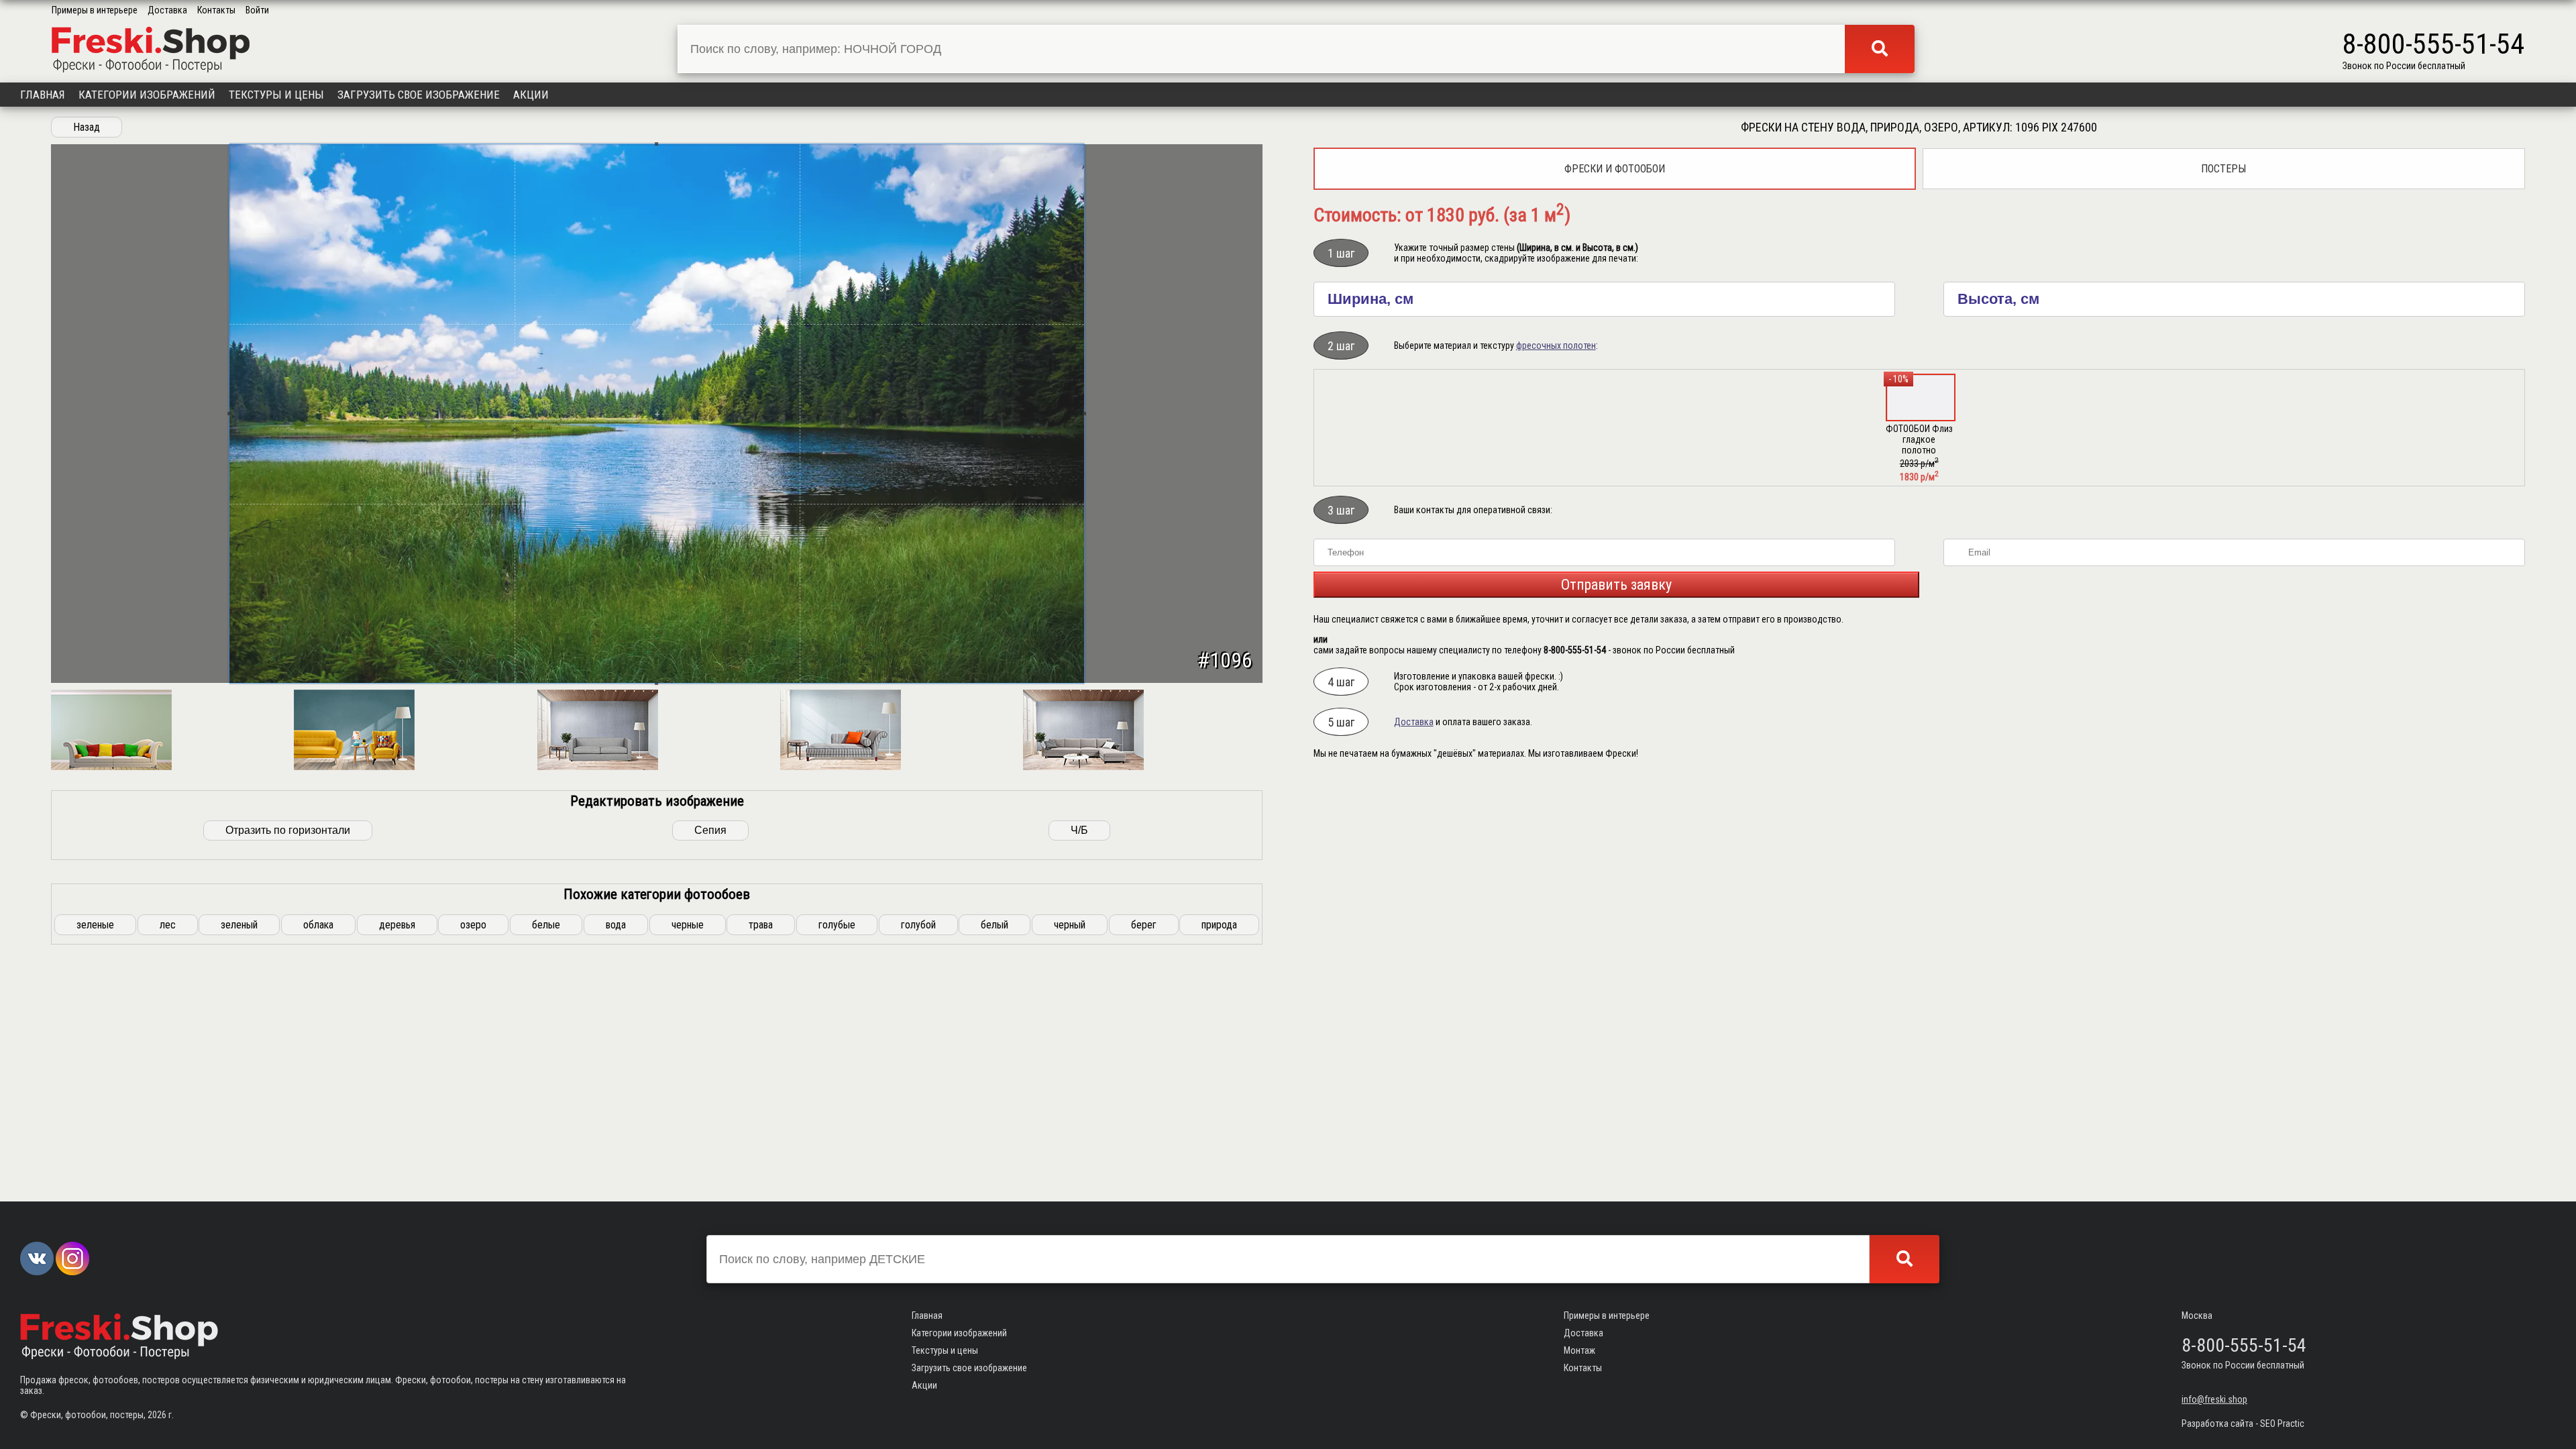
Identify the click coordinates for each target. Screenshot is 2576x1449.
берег (1144, 925)
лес (168, 925)
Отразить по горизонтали (288, 830)
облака (318, 925)
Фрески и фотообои (1615, 169)
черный (1070, 925)
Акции (531, 95)
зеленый (239, 925)
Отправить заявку (1616, 585)
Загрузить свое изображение (419, 95)
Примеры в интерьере (95, 10)
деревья (397, 925)
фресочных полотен (1556, 345)
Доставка (167, 10)
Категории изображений (147, 95)
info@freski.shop (2214, 1399)
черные (688, 925)
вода (616, 925)
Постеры (2223, 169)
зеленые (95, 925)
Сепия (710, 830)
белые (546, 925)
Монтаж (1579, 1350)
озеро (473, 925)
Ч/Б (1079, 830)
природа (1219, 925)
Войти (257, 10)
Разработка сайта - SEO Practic (2243, 1424)
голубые (837, 925)
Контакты (216, 10)
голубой (918, 925)
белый (995, 925)
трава (761, 925)
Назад (87, 127)
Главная (43, 95)
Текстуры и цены (276, 95)
